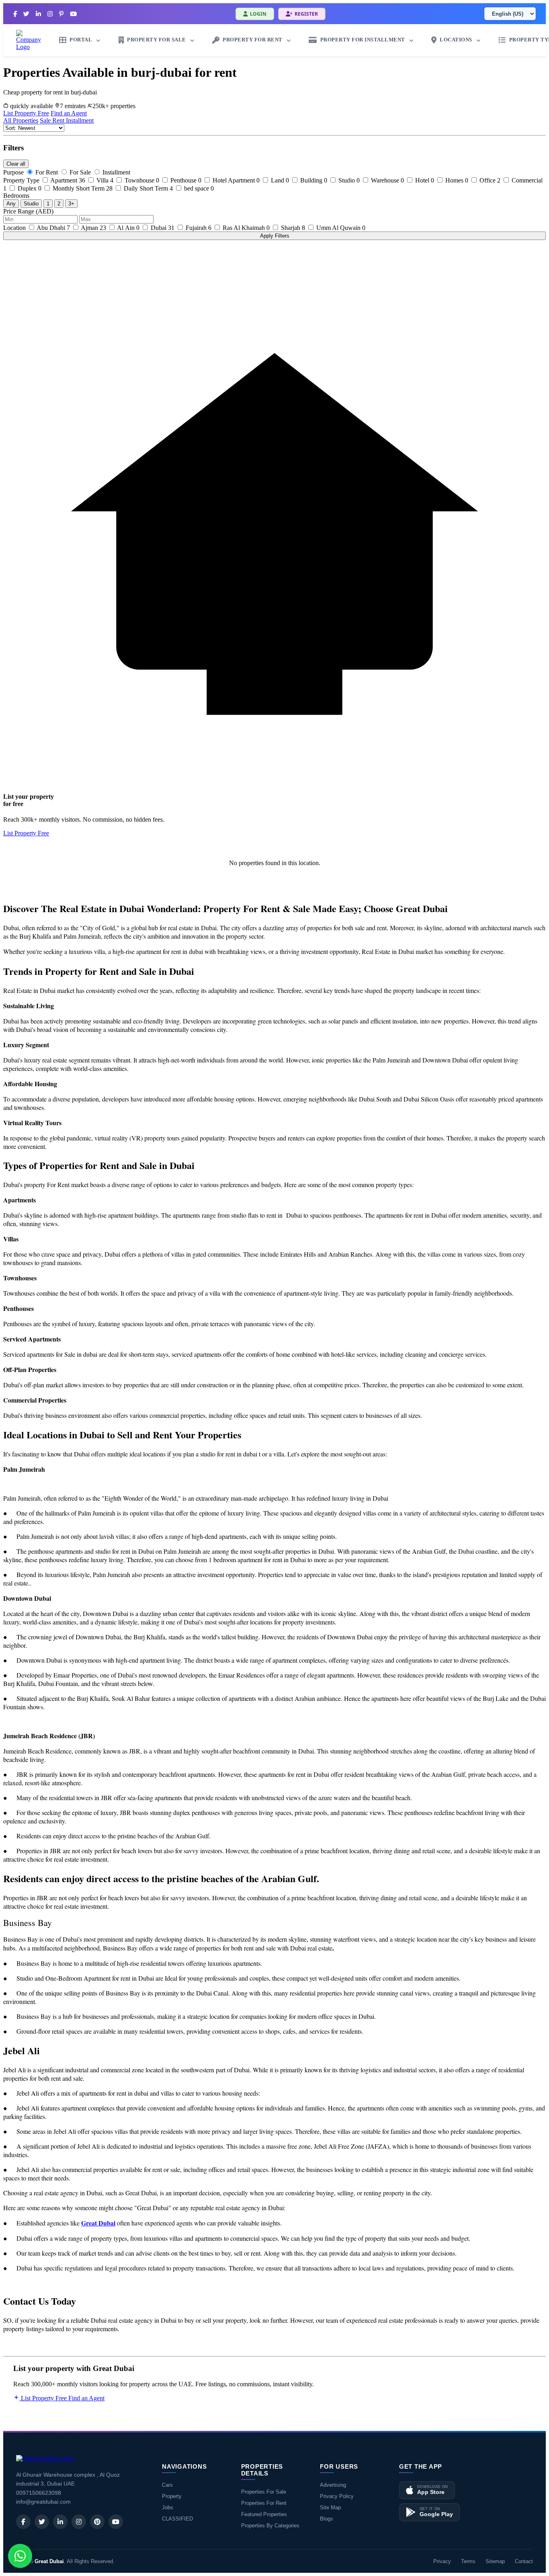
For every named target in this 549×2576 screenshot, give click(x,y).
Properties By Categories (270, 2526)
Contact (524, 2561)
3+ (71, 204)
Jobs (168, 2507)
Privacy (442, 2561)
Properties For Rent (264, 2503)
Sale (46, 120)
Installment (80, 120)
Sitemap (495, 2561)
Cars (167, 2485)
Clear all (16, 164)
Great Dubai (49, 2561)
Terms (468, 2561)
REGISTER (306, 14)
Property (172, 2496)
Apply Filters (275, 236)
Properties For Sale (264, 2492)
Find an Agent (69, 113)
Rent (59, 120)
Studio (31, 204)
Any (11, 204)
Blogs (327, 2519)
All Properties (21, 120)
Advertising (333, 2485)
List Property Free (26, 113)
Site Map (330, 2507)
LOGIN (258, 14)
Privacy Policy (337, 2496)
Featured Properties (264, 2514)
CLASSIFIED (177, 2519)
